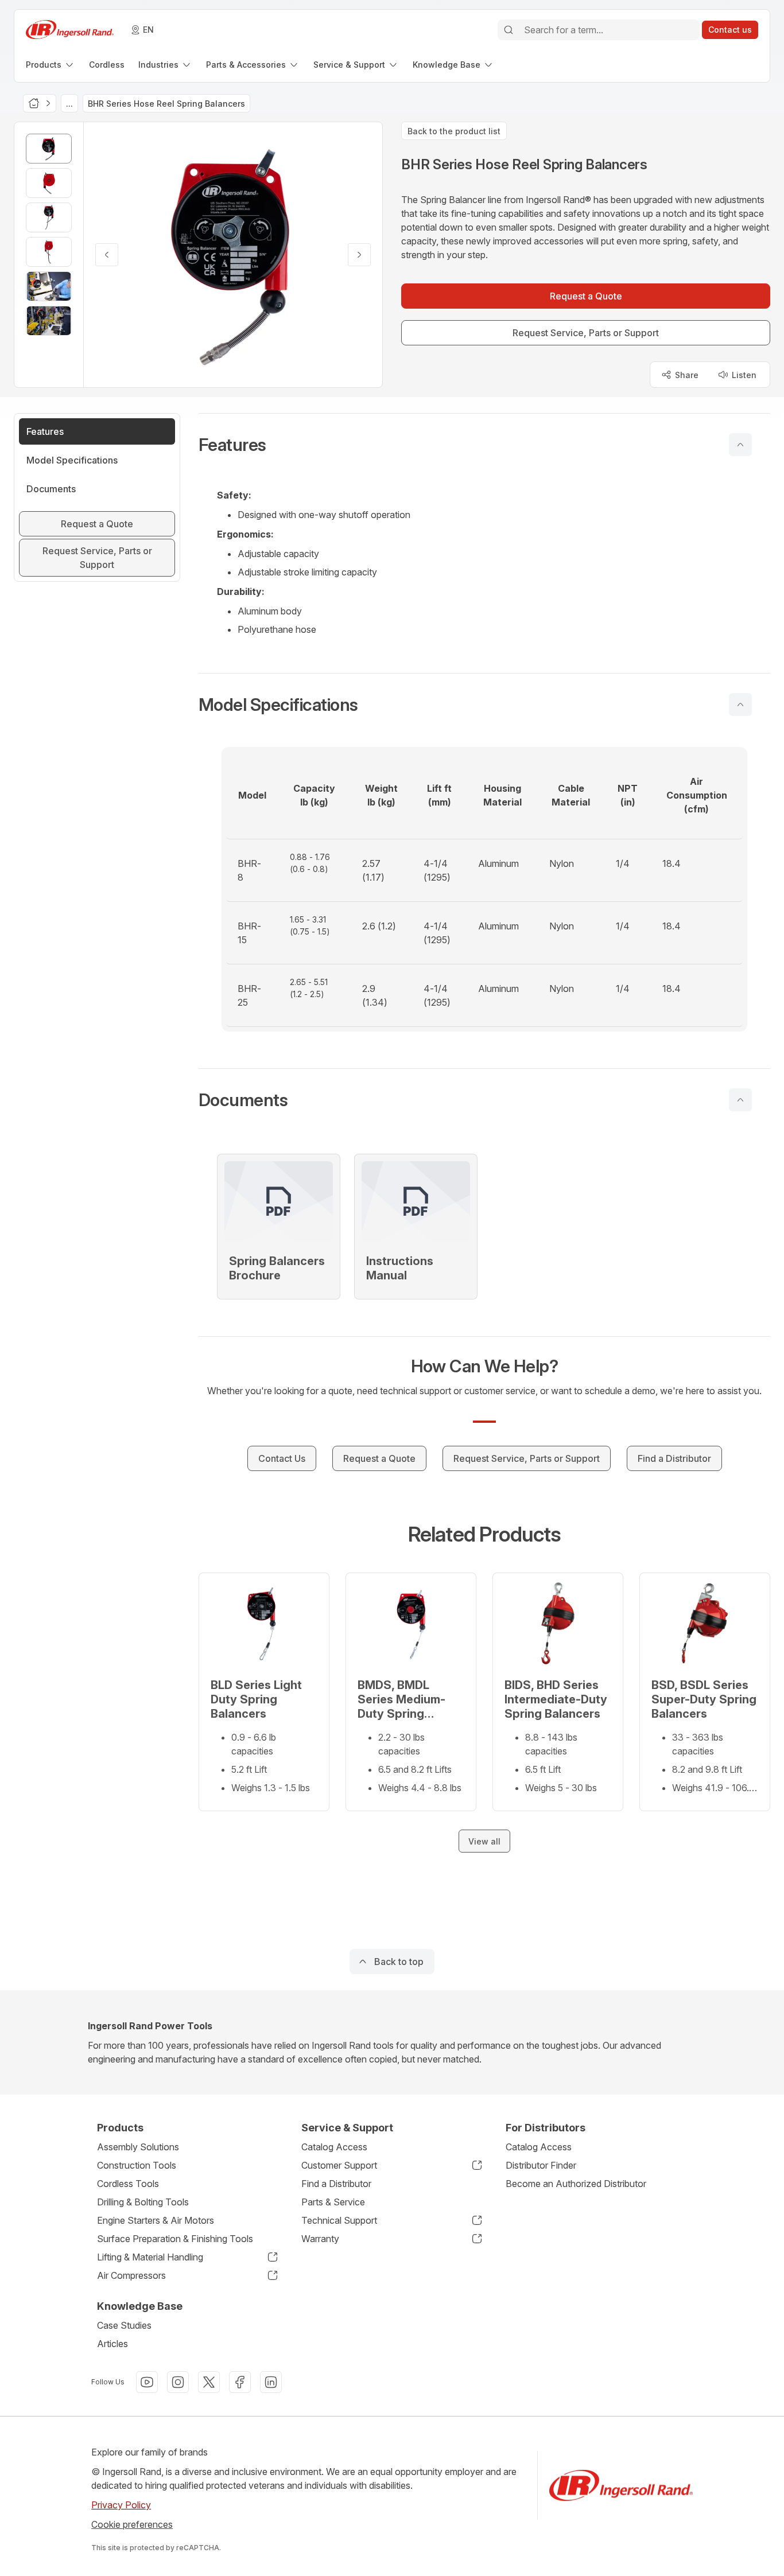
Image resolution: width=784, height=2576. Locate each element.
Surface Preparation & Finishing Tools (175, 2239)
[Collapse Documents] (740, 1100)
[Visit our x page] (209, 2382)
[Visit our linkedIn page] (271, 2382)
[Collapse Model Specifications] (740, 705)
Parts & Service (333, 2202)
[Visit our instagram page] (178, 2382)
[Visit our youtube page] (147, 2382)
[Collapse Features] (740, 445)
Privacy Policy (121, 2505)
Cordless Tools (128, 2184)
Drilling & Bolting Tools (143, 2202)
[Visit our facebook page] (240, 2382)
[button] (484, 445)
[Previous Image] (107, 255)
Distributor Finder (541, 2165)
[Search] (509, 30)
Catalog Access (334, 2147)
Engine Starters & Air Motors (156, 2220)
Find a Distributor (336, 2184)
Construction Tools (137, 2165)
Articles (112, 2344)
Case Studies (124, 2325)
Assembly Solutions (138, 2147)
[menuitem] (51, 65)
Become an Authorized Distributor (576, 2184)
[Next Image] (359, 255)
